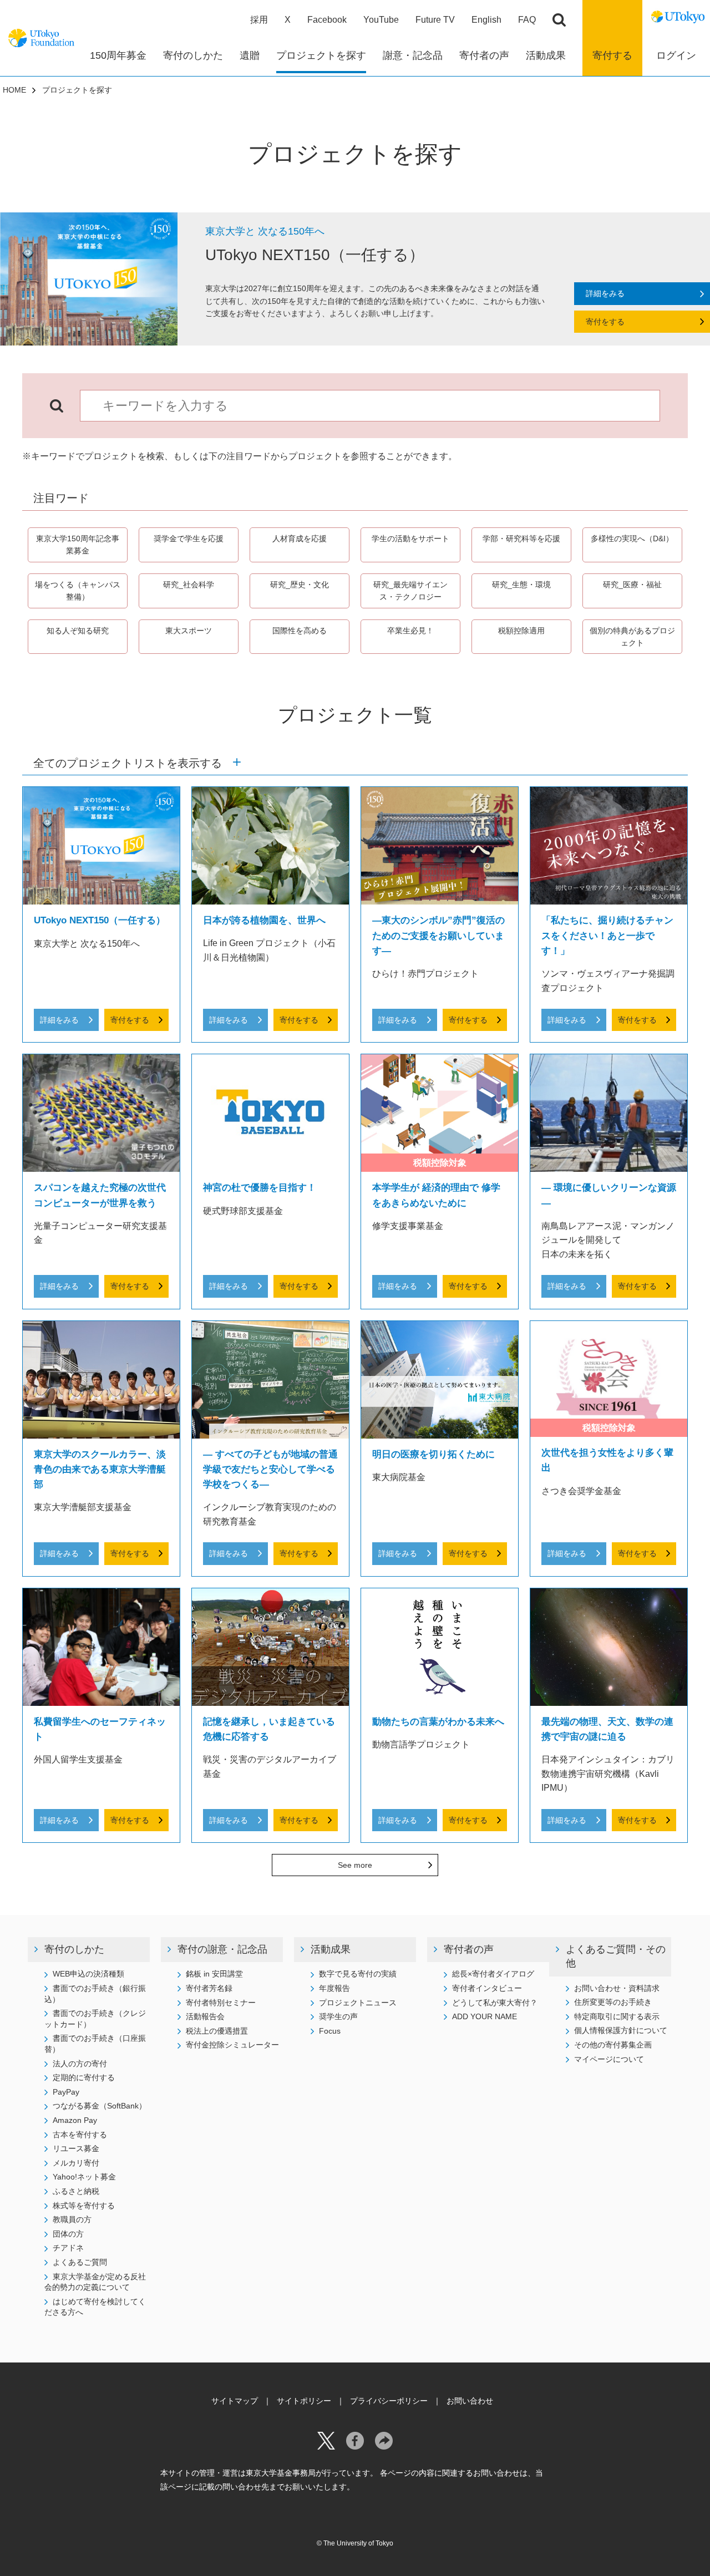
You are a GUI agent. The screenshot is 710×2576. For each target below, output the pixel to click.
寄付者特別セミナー (221, 2003)
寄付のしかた (74, 1949)
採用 (259, 20)
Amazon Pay (75, 2120)
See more (355, 1865)
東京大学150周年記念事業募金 (78, 545)
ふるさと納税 (76, 2191)
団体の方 (68, 2234)
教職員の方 (72, 2219)
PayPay (66, 2092)
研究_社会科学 (189, 585)
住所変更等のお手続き (613, 2002)
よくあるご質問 (80, 2262)
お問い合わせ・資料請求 (617, 1988)
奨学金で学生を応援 (189, 538)
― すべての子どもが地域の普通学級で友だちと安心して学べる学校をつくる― (270, 1469)
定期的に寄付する (84, 2077)
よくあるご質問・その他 (616, 1956)
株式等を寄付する (84, 2206)
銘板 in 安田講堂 (214, 1974)
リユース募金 (76, 2148)
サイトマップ (235, 2401)
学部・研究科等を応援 (525, 538)
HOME (14, 90)
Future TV (435, 20)
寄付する (612, 55)
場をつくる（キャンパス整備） (78, 591)
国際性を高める (300, 631)
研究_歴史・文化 (300, 585)
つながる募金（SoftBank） (100, 2106)
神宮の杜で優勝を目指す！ (260, 1188)
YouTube (381, 20)
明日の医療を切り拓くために (433, 1454)
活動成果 (331, 1949)
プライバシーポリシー (389, 2401)
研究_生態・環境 (521, 585)
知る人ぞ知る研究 (78, 631)
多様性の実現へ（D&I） (632, 538)
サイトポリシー (304, 2401)
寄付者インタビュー (487, 1988)
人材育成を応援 (300, 538)
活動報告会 (205, 2016)
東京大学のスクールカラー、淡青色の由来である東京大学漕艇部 (100, 1469)
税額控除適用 (521, 631)
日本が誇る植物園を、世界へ (264, 920)
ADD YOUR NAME (485, 2016)
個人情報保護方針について (621, 2030)
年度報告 (334, 1988)
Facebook (327, 20)
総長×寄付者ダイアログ (493, 1974)
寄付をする (605, 322)
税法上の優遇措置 (217, 2031)
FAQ (527, 20)
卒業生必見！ (410, 631)
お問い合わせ (470, 2401)
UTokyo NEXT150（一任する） (100, 920)
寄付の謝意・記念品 (222, 1949)
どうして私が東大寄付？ (495, 2003)
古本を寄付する (80, 2135)
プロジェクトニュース (358, 2003)
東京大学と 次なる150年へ (265, 231)
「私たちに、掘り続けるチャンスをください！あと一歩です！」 (607, 935)
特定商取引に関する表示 (617, 2016)
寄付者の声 (469, 1949)
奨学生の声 (338, 2016)
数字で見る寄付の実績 (358, 1974)
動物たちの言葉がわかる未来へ (438, 1722)
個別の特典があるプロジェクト (632, 637)
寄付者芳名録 (209, 1988)
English (486, 20)
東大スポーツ (189, 631)
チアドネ (68, 2248)
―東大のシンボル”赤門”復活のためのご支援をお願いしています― (438, 935)
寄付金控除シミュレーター (232, 2045)
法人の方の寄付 (80, 2064)
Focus (330, 2031)
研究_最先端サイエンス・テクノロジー (410, 591)
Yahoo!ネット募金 (84, 2177)
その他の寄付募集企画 (613, 2045)
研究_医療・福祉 (632, 585)
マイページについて (609, 2059)
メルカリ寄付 (76, 2163)
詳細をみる (605, 293)
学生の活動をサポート (410, 538)
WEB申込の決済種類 (88, 1974)
